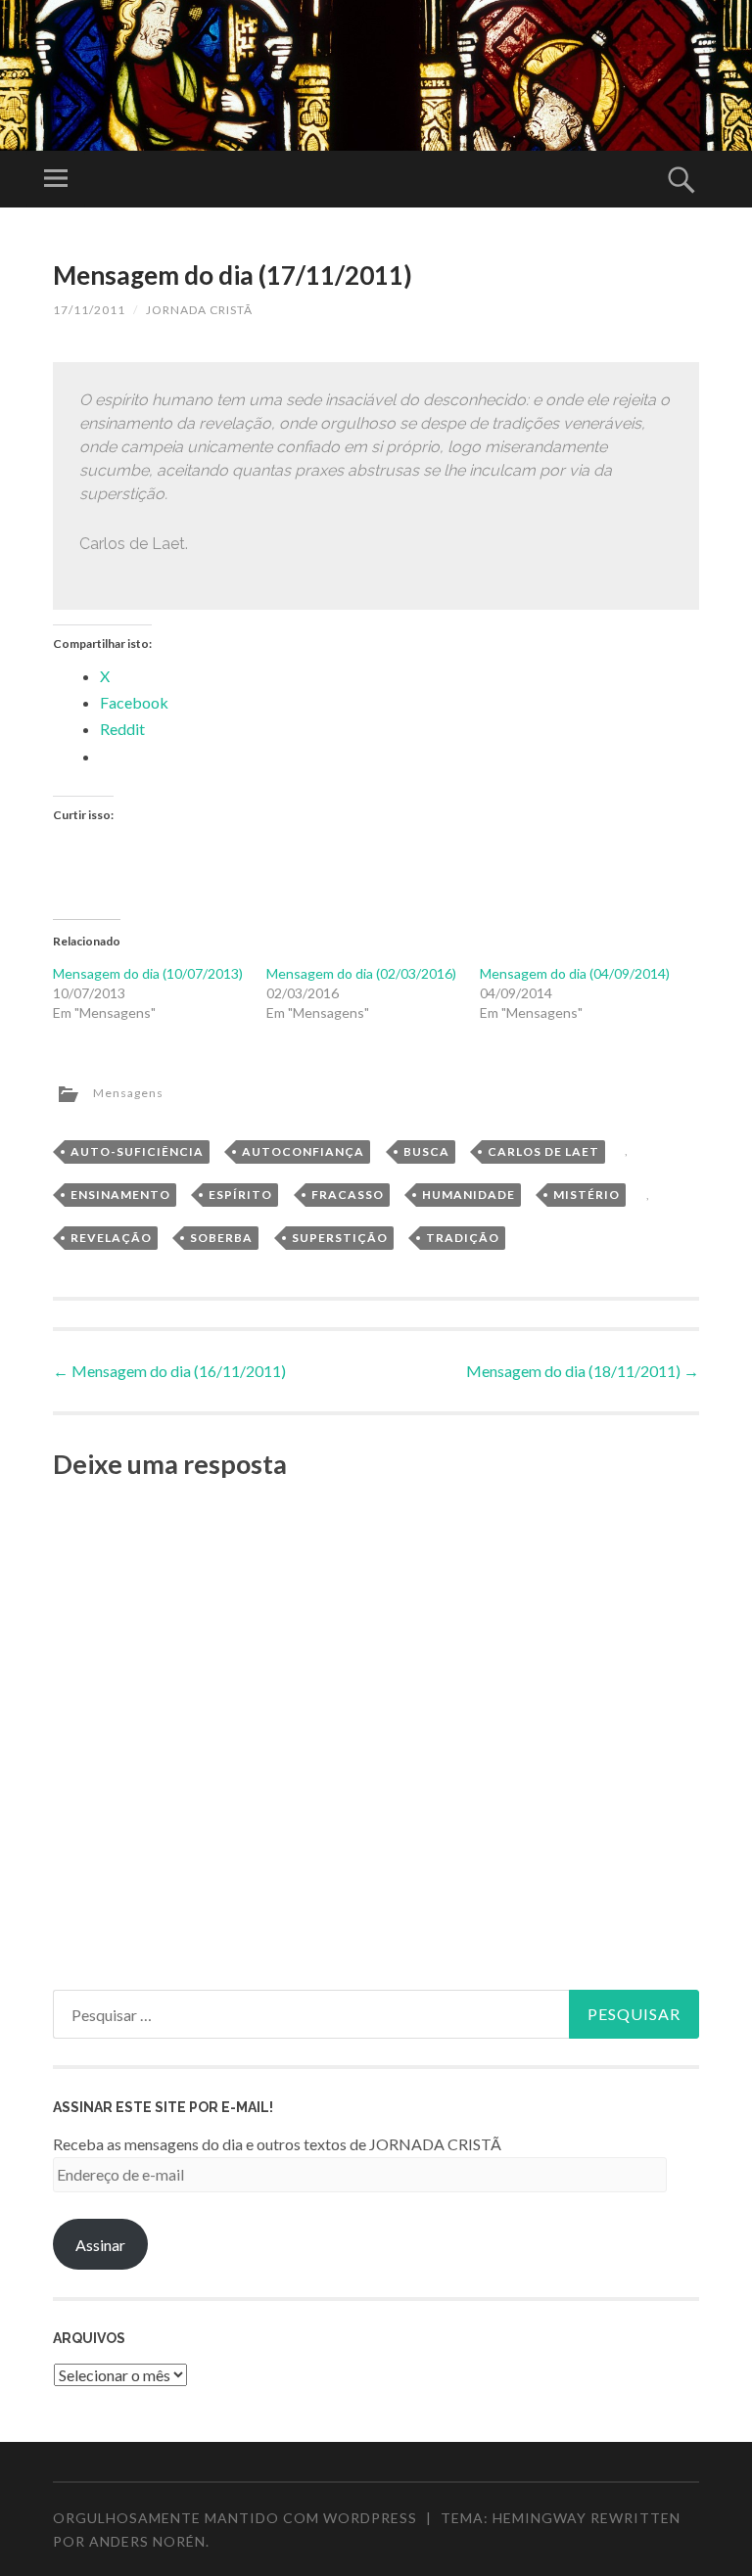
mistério (587, 1195)
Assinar (100, 2245)
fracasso (348, 1195)
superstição (340, 1238)
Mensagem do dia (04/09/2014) (575, 973)
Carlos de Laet (543, 1151)
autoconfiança (303, 1151)
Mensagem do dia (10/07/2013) (148, 973)
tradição (463, 1238)
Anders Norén (147, 2541)
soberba (221, 1238)
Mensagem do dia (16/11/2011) (169, 1371)
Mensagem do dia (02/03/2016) (361, 973)
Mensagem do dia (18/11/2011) (583, 1371)
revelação (111, 1238)
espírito (240, 1195)
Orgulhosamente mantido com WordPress (235, 2518)
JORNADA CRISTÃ (199, 310)
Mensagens (128, 1093)
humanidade (469, 1195)
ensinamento (120, 1195)
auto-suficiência (137, 1151)
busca (426, 1151)
